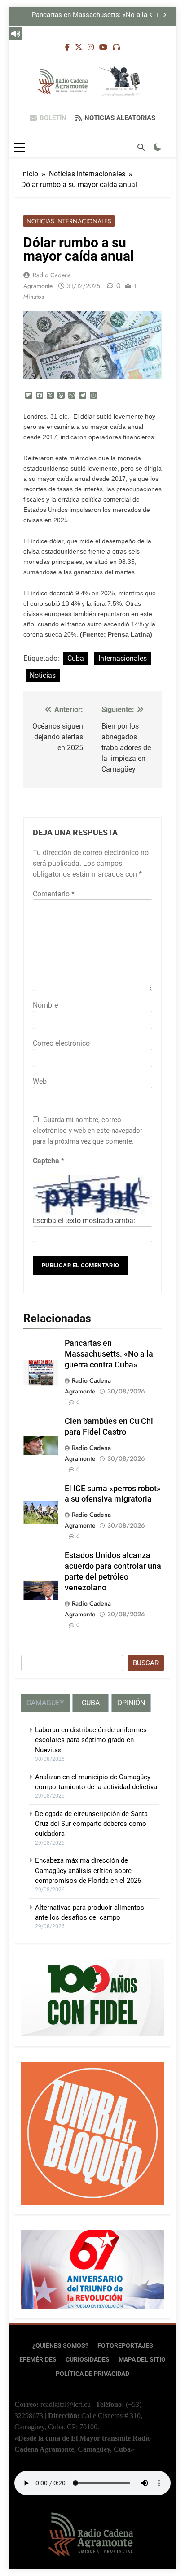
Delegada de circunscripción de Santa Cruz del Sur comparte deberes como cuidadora (91, 1824)
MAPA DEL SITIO (142, 2360)
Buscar (146, 1663)
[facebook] (67, 48)
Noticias (43, 675)
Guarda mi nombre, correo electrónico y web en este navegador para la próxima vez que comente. (88, 1131)
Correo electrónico (61, 1043)
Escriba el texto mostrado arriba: (84, 1220)
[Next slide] (165, 15)
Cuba (76, 658)
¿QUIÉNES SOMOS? (60, 2346)
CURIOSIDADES (88, 2360)
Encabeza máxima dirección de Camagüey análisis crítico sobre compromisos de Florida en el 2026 (88, 1871)
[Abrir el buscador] (141, 147)
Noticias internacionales (69, 221)
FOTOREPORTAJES (125, 2346)
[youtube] (103, 48)
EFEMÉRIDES (38, 2360)
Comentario (54, 894)
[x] (79, 48)
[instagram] (91, 48)
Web (40, 1081)
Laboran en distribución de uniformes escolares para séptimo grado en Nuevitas (91, 1740)
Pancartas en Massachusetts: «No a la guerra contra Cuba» (90, 15)
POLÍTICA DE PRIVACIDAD (92, 2374)
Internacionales (123, 658)
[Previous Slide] (151, 15)
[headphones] (116, 48)
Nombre (45, 1005)
